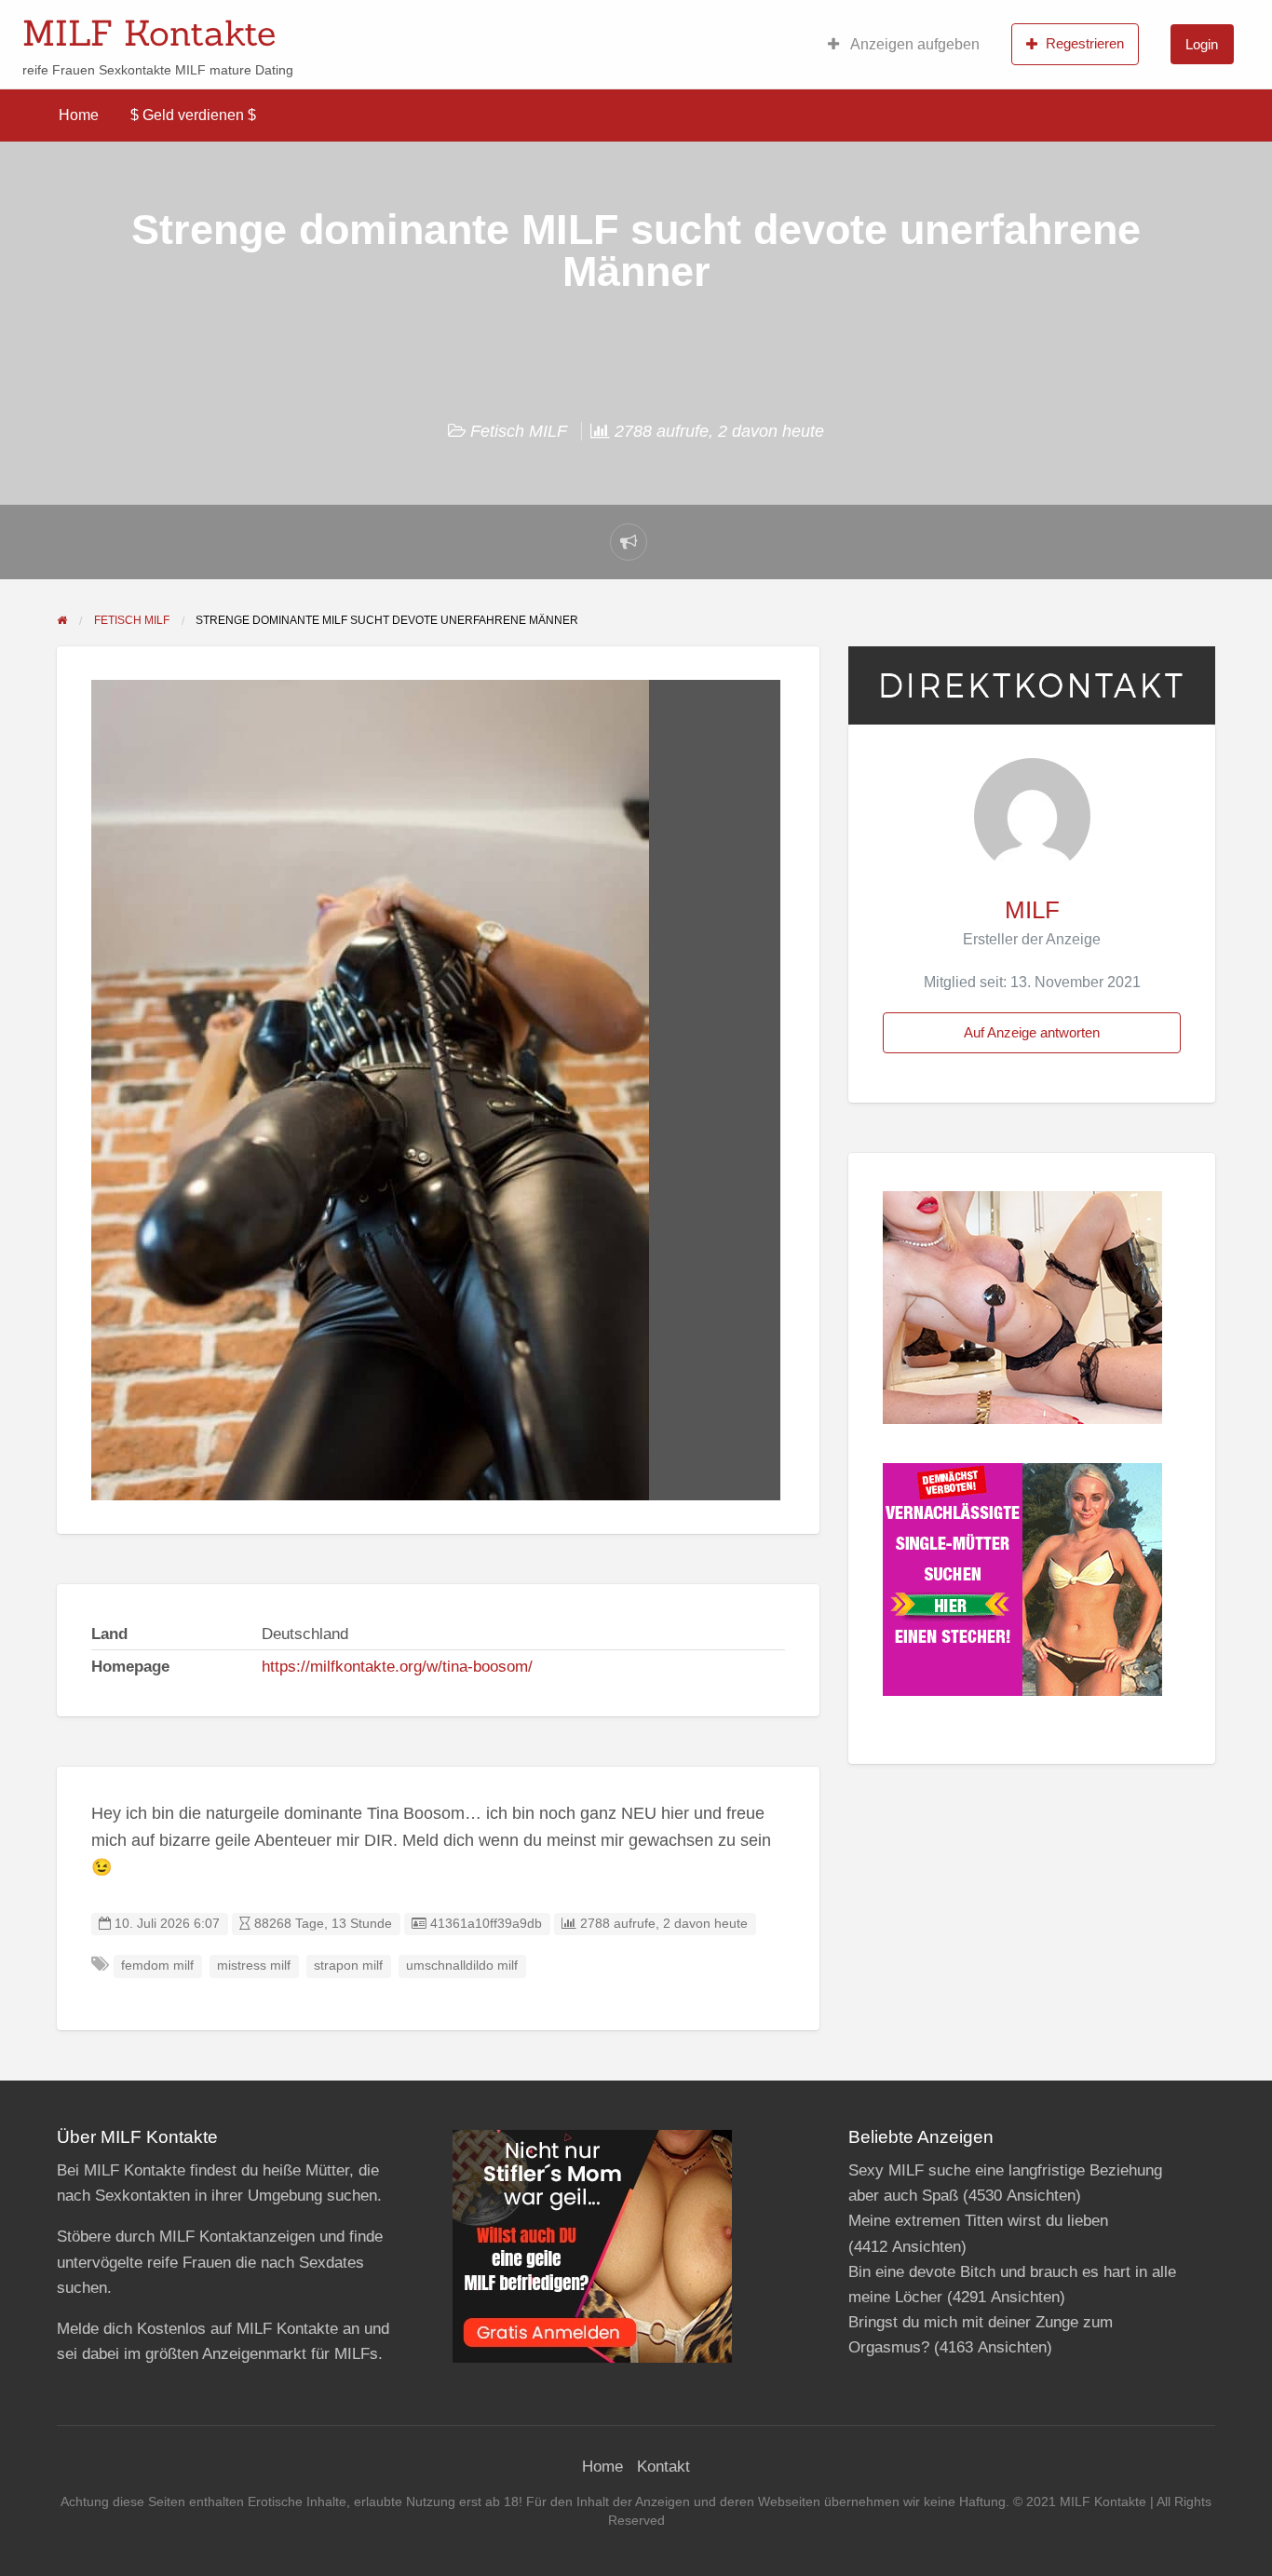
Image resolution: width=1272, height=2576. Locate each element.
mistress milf (254, 1966)
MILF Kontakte (149, 33)
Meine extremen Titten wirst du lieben (978, 2221)
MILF (1032, 910)
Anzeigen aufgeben (913, 44)
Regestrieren (1085, 43)
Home (79, 115)
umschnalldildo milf (462, 1966)
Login (1202, 44)
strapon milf (348, 1966)
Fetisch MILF (519, 431)
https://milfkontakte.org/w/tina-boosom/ (397, 1667)
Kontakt (663, 2467)
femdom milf (157, 1966)
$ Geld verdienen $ (193, 115)
